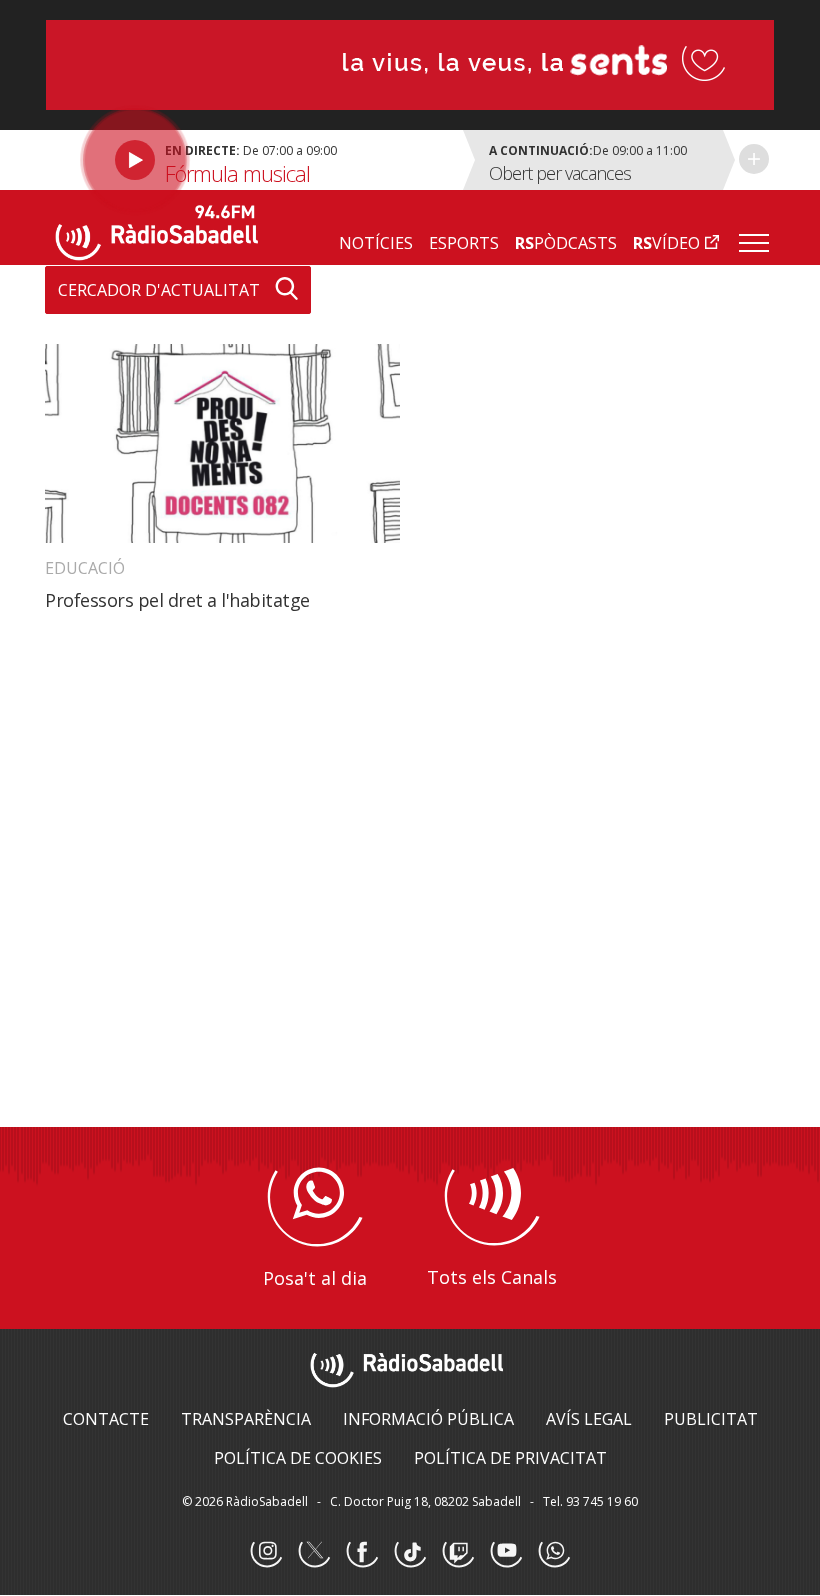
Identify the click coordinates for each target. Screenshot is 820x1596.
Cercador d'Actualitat (159, 290)
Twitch (458, 1552)
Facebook (362, 1552)
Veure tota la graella (754, 159)
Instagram (266, 1552)
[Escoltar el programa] (251, 160)
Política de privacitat (510, 1458)
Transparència (246, 1419)
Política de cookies (298, 1458)
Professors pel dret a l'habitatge (177, 600)
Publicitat (711, 1419)
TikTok (410, 1552)
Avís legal (589, 1419)
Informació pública (428, 1419)
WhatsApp (554, 1552)
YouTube (506, 1552)
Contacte (106, 1419)
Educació (85, 568)
